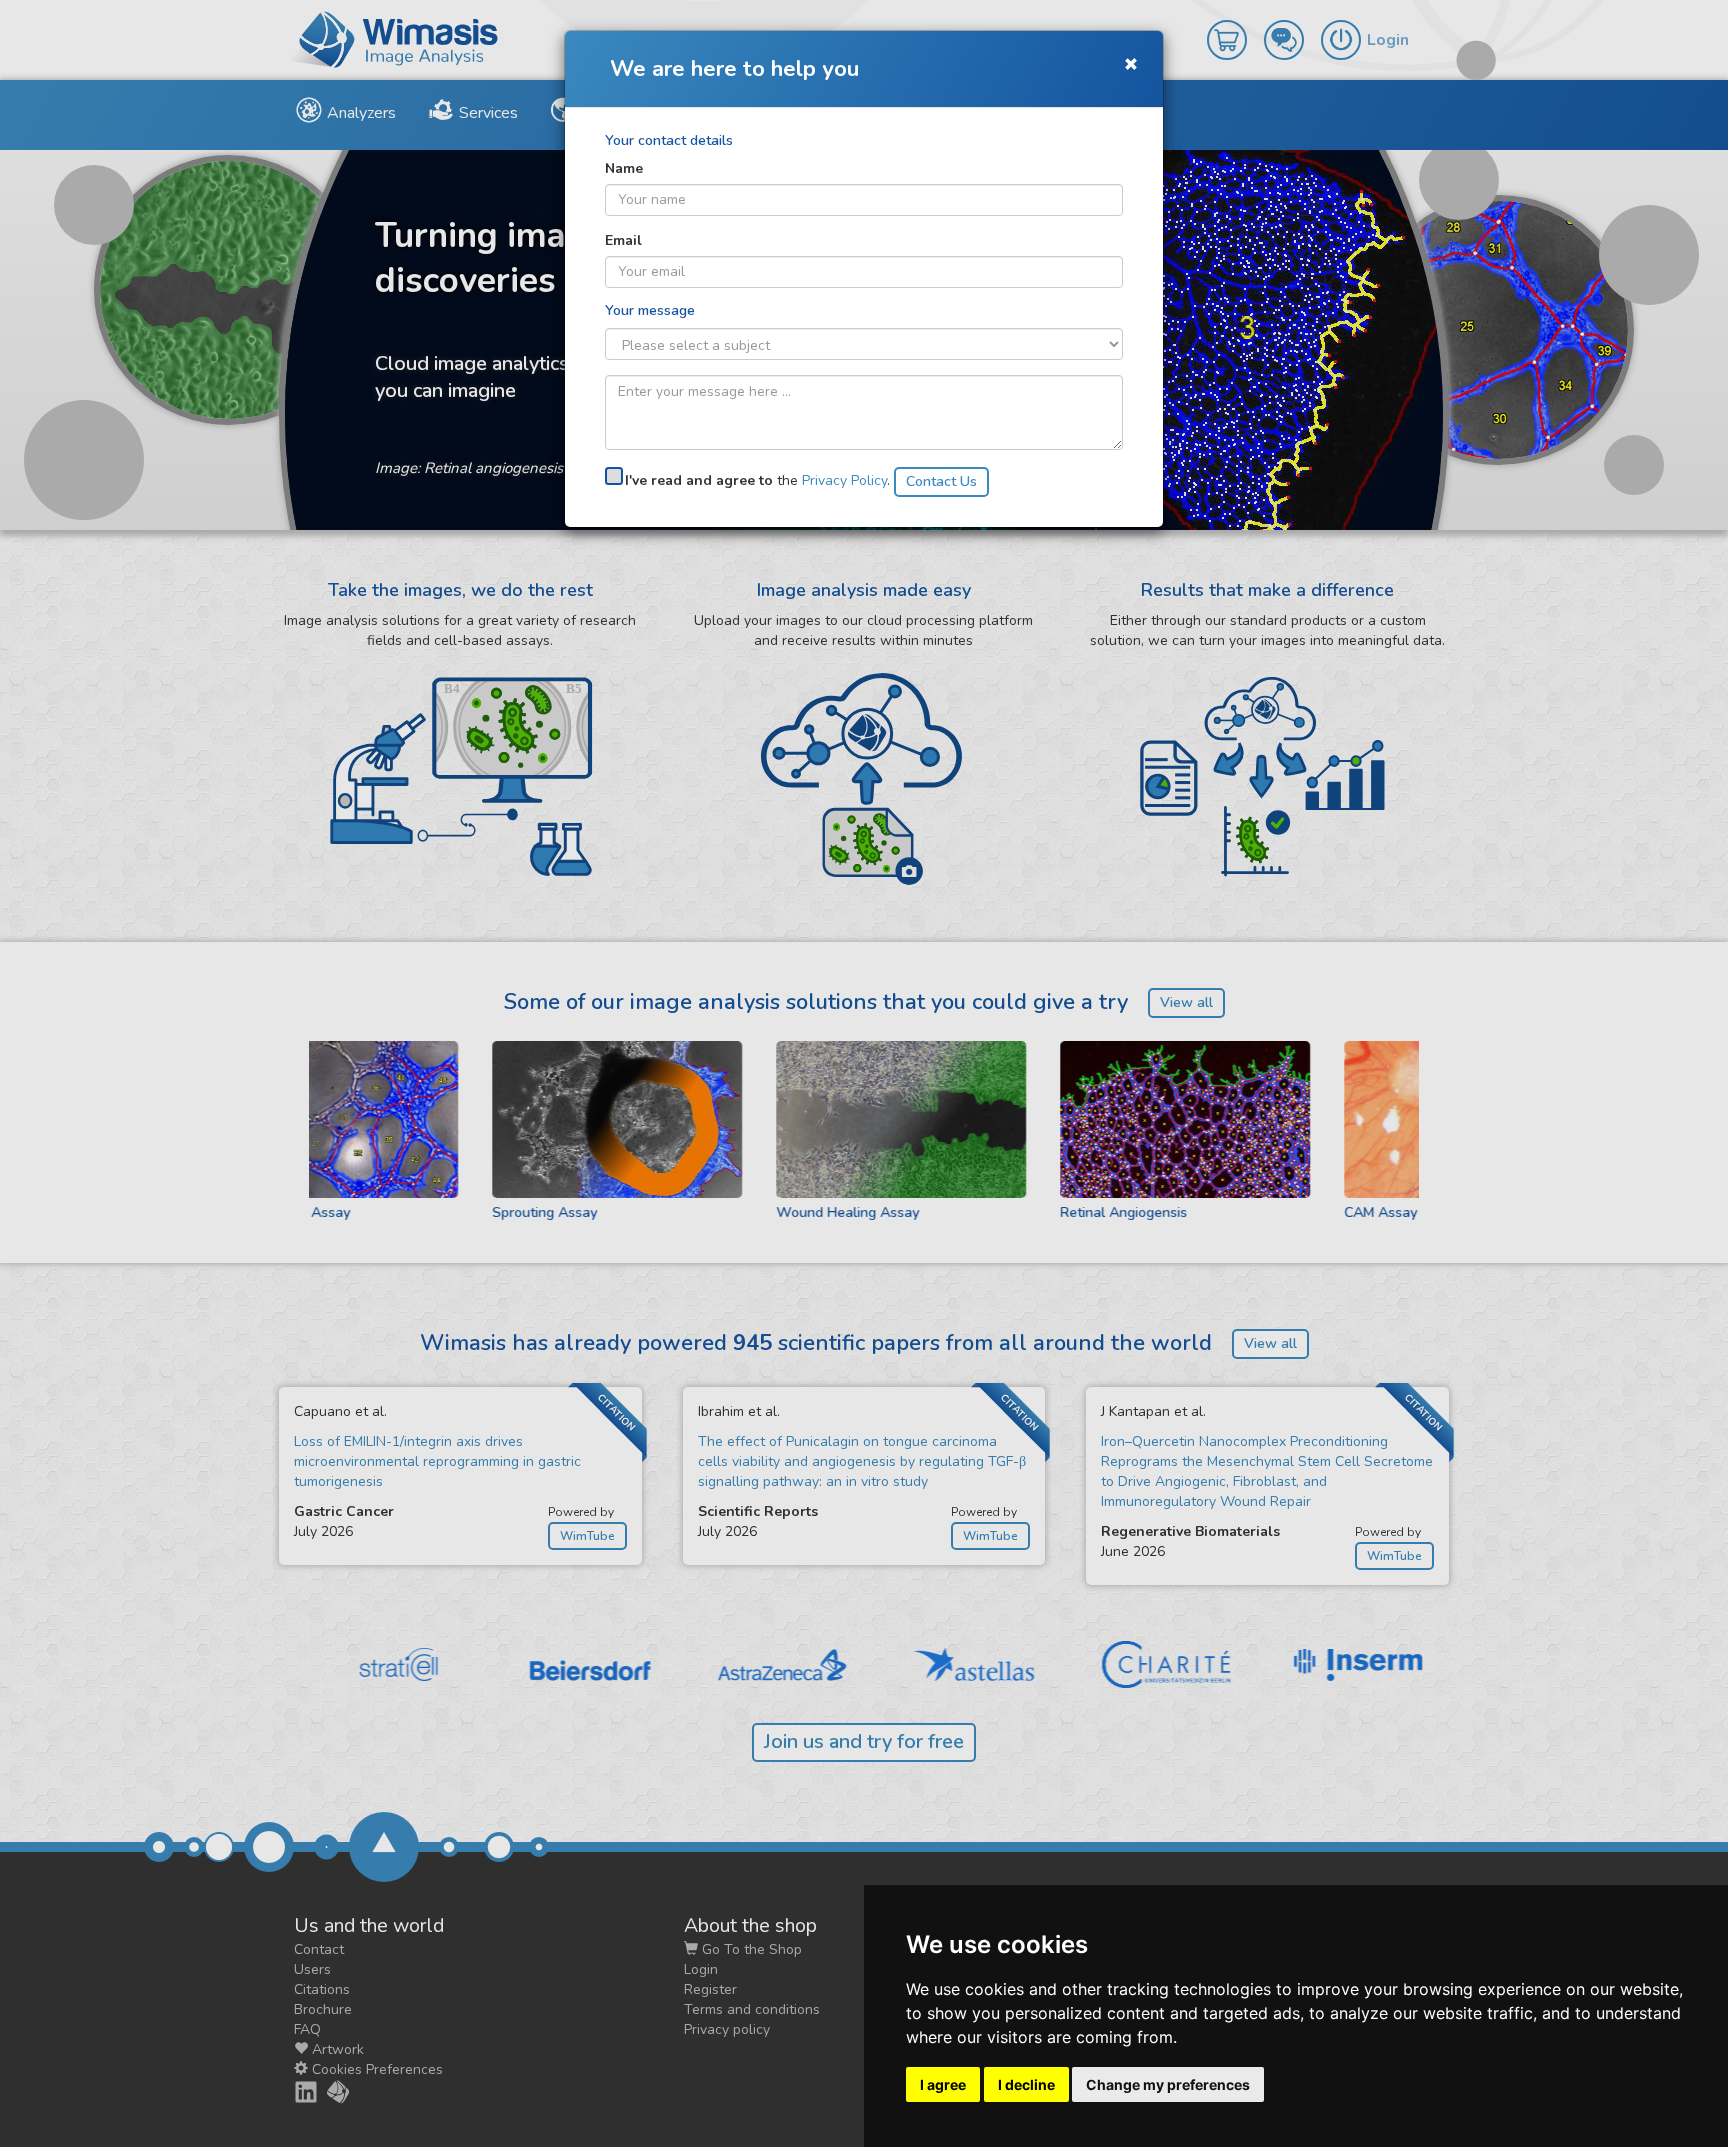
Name (624, 168)
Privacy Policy (844, 480)
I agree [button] (943, 2084)
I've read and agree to (699, 480)
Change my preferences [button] (1168, 2084)
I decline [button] (1026, 2084)
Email (623, 240)
